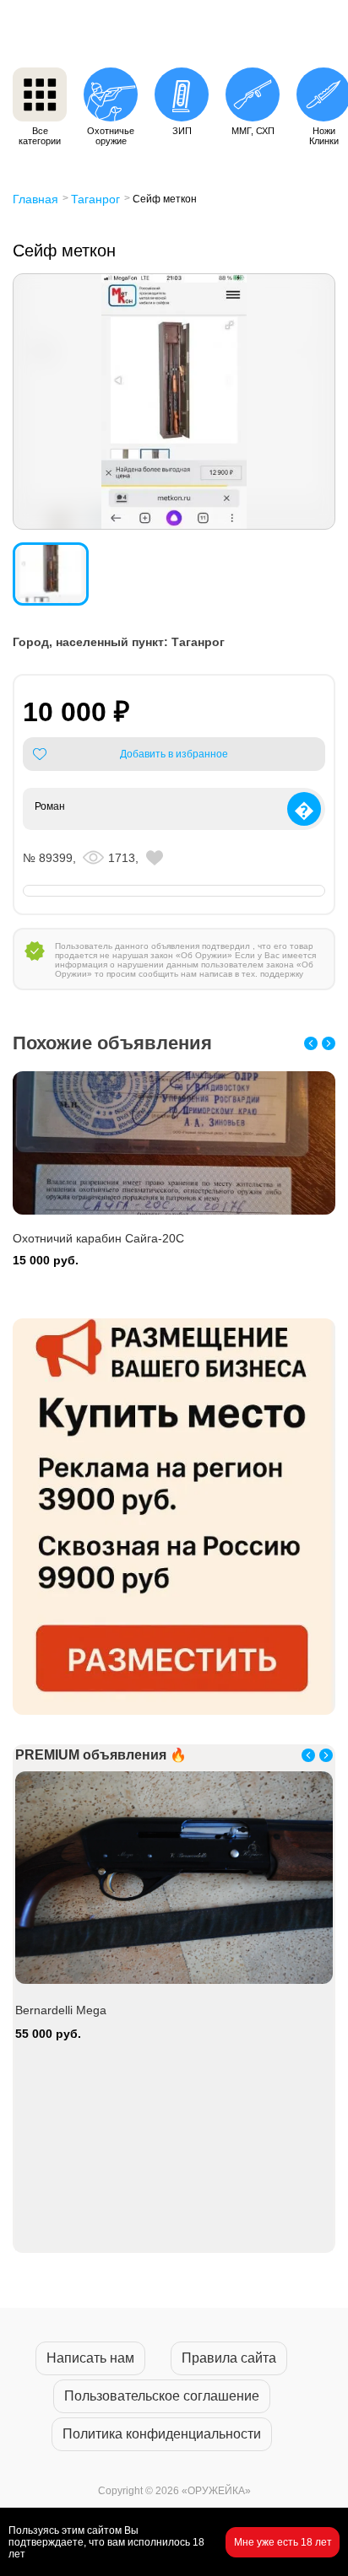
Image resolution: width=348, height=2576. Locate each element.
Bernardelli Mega (61, 2010)
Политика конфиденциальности (162, 2434)
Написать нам (90, 2358)
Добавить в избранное (174, 754)
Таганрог (95, 199)
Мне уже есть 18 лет (283, 2542)
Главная (35, 199)
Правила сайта (229, 2358)
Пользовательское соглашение (162, 2396)
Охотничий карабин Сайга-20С (98, 1238)
